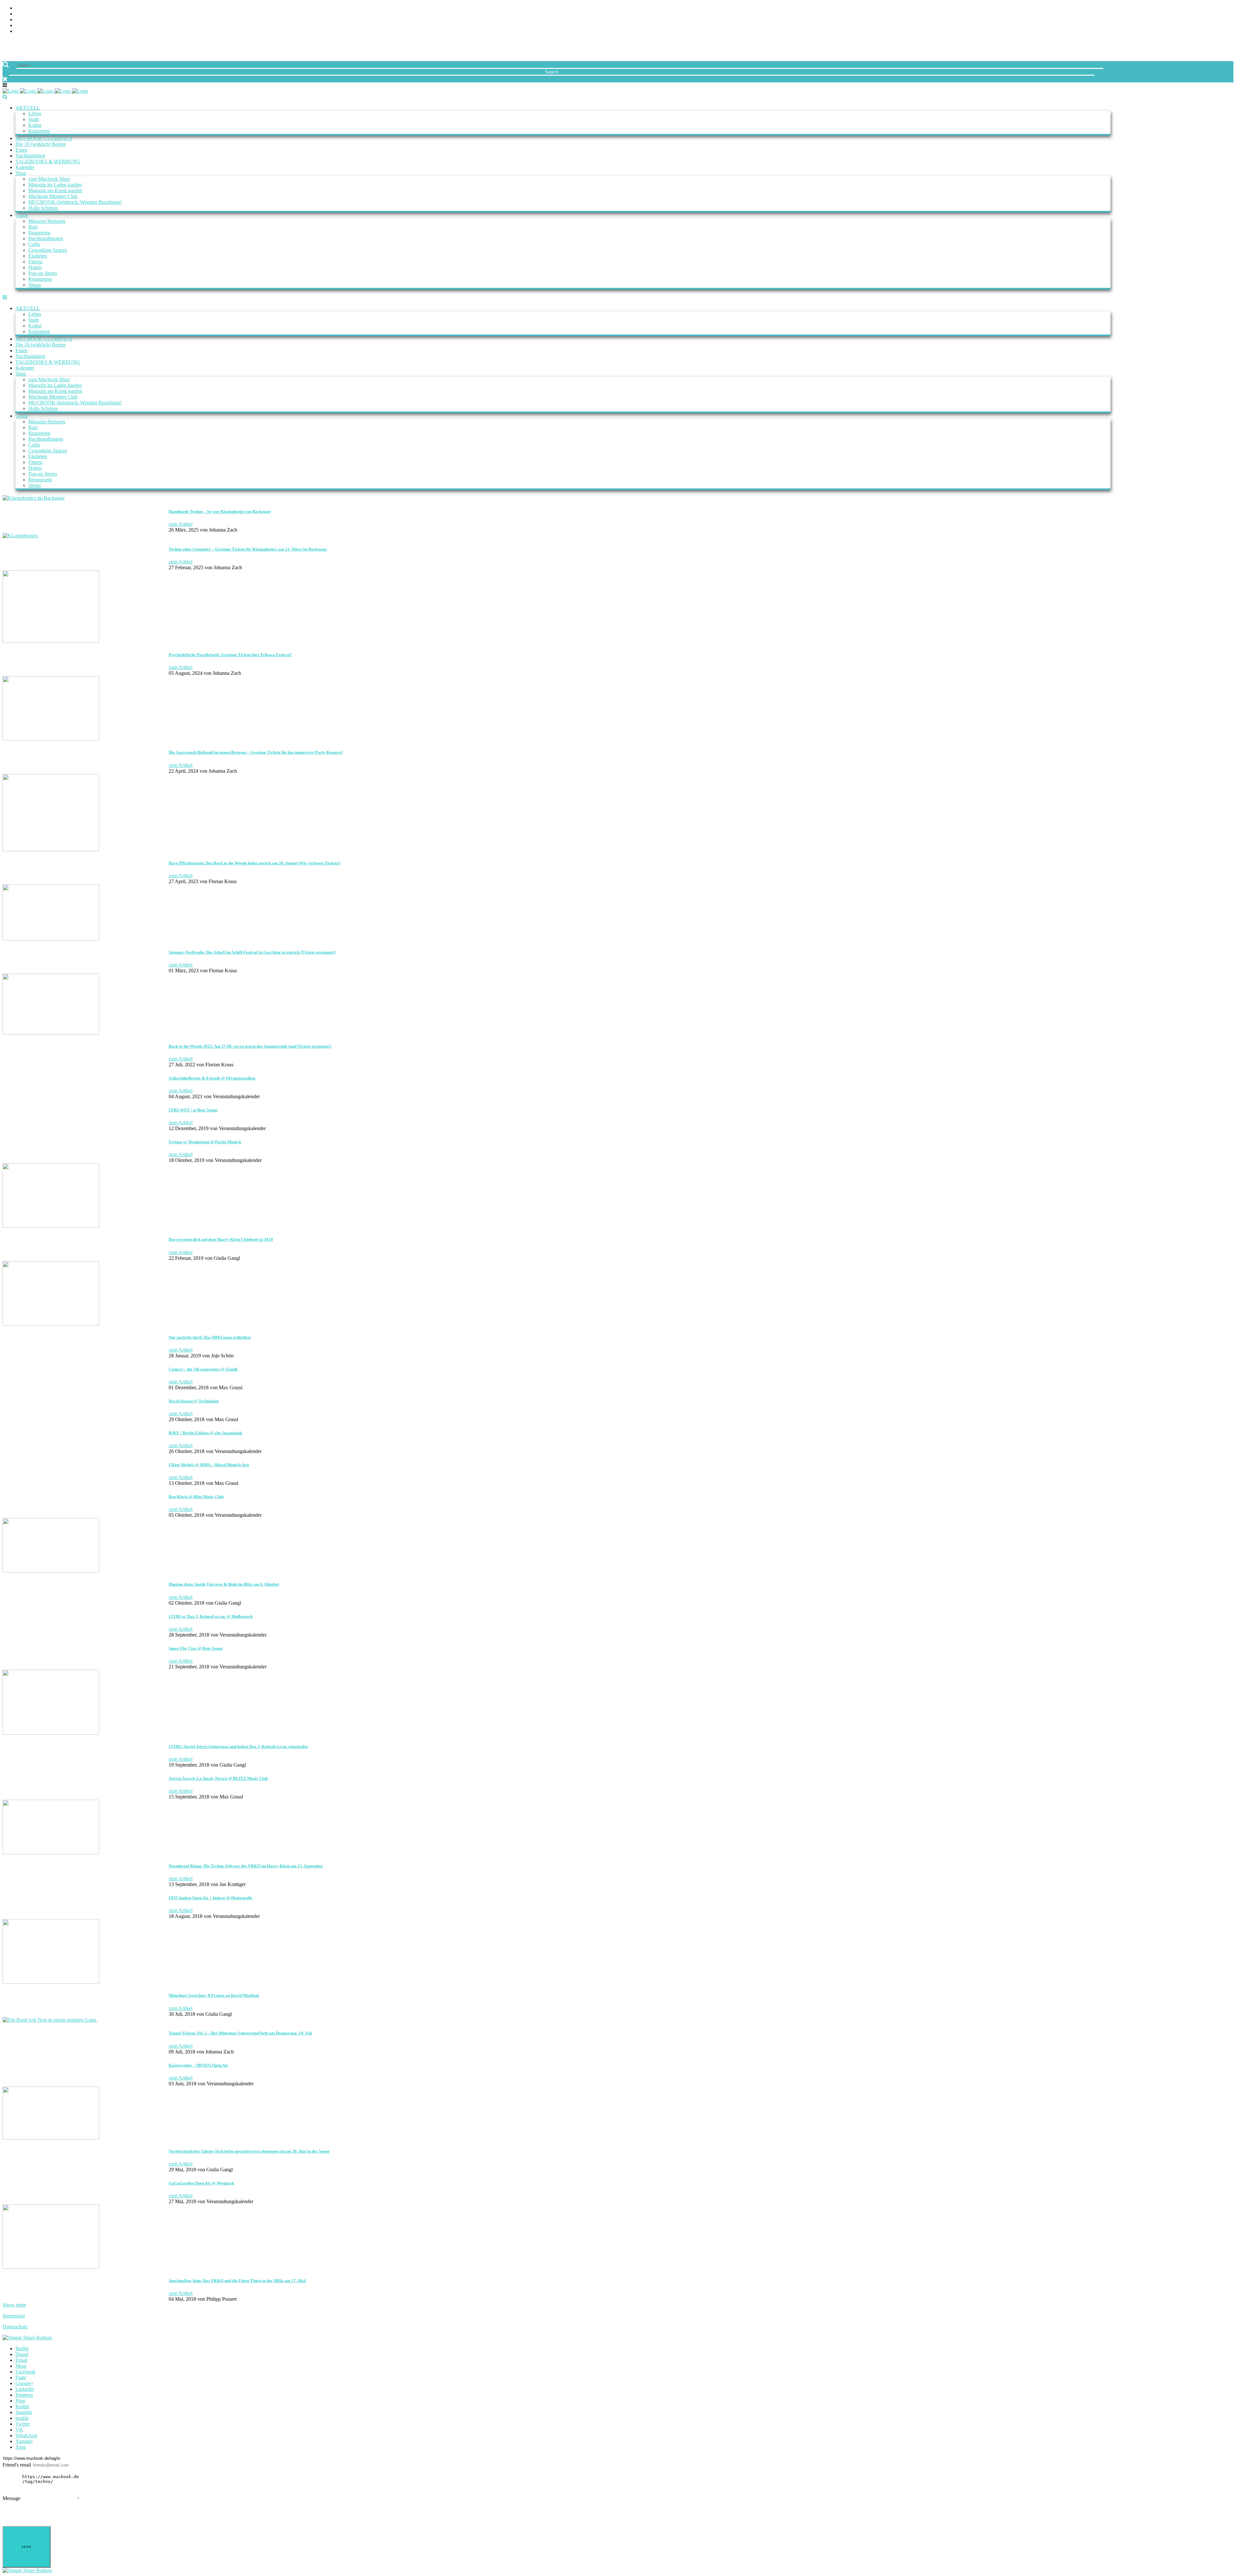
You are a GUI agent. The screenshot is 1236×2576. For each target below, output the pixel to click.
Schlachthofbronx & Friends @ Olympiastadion (212, 1078)
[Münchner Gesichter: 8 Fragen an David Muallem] (51, 1982)
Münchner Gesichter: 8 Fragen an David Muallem (214, 1995)
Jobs (21, 14)
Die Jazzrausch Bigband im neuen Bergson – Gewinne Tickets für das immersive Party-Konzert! (256, 752)
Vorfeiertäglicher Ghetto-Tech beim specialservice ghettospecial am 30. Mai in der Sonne (249, 2151)
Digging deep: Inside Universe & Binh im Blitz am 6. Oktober (224, 1584)
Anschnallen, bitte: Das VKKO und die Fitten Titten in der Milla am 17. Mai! (238, 2281)
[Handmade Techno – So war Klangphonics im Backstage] (34, 498)
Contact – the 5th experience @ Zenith (203, 1369)
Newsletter (31, 26)
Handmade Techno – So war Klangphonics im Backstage (220, 511)
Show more (14, 2305)
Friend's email (17, 2465)
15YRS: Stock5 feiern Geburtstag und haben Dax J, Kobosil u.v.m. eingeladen (238, 1746)
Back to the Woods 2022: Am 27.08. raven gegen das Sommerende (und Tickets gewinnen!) (250, 1046)
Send (26, 2547)
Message (11, 2498)
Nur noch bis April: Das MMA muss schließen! (210, 1337)
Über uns (27, 8)
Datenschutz (15, 2327)
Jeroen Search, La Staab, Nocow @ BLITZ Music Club (218, 1778)
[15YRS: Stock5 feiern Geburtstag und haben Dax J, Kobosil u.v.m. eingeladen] (51, 1733)
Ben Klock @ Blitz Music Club (196, 1497)
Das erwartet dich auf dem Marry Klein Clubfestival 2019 (221, 1239)
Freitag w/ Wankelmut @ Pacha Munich (205, 1142)
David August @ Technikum (194, 1401)
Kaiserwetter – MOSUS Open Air (198, 2065)
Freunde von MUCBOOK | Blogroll (59, 20)
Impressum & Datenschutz (49, 31)
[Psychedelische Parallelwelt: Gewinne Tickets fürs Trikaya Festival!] (51, 641)
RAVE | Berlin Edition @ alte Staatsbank (205, 1433)
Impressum (14, 2316)
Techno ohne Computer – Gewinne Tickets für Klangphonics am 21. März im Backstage (248, 549)
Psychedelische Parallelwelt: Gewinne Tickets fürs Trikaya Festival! (230, 655)
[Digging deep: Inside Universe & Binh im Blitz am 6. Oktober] (51, 1571)
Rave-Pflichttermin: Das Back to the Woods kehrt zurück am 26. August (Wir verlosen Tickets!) (254, 863)
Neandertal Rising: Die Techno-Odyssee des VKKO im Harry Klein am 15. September (246, 1866)
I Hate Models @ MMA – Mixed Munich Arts (209, 1465)
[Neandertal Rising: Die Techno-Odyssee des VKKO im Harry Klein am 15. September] (51, 1852)
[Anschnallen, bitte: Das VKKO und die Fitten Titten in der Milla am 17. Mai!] (51, 2267)
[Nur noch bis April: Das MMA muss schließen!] (51, 1324)
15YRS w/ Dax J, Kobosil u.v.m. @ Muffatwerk (211, 1616)
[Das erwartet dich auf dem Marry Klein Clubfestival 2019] (51, 1226)
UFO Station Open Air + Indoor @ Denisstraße (211, 1898)
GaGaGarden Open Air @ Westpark (201, 2183)
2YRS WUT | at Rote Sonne (193, 1110)
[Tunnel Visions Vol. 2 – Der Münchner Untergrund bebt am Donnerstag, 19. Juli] (50, 2020)
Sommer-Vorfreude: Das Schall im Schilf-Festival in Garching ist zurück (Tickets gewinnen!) (252, 952)
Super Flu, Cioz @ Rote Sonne (196, 1648)
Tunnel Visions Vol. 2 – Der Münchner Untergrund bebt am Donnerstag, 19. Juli (240, 2033)
